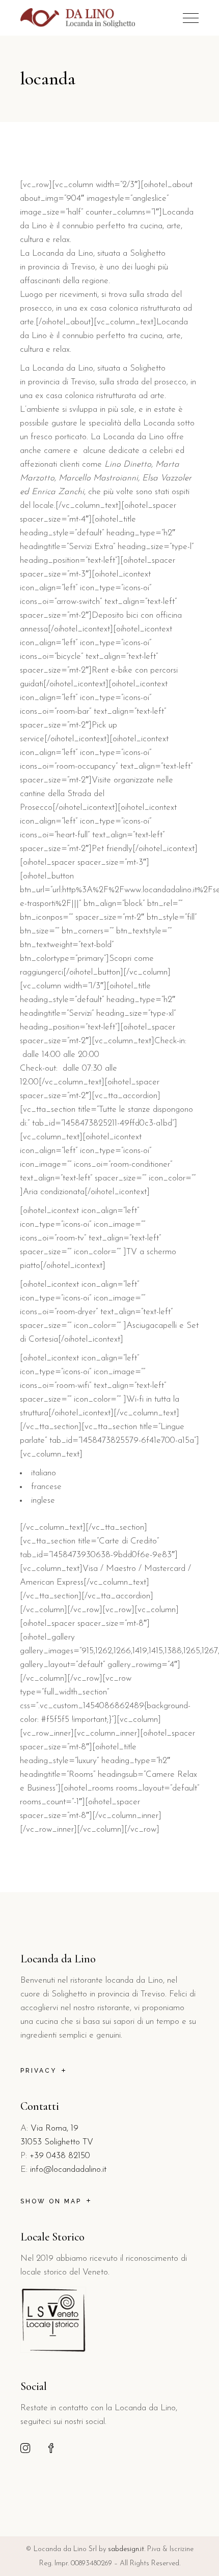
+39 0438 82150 (60, 2156)
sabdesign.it (126, 2549)
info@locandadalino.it (68, 2170)
